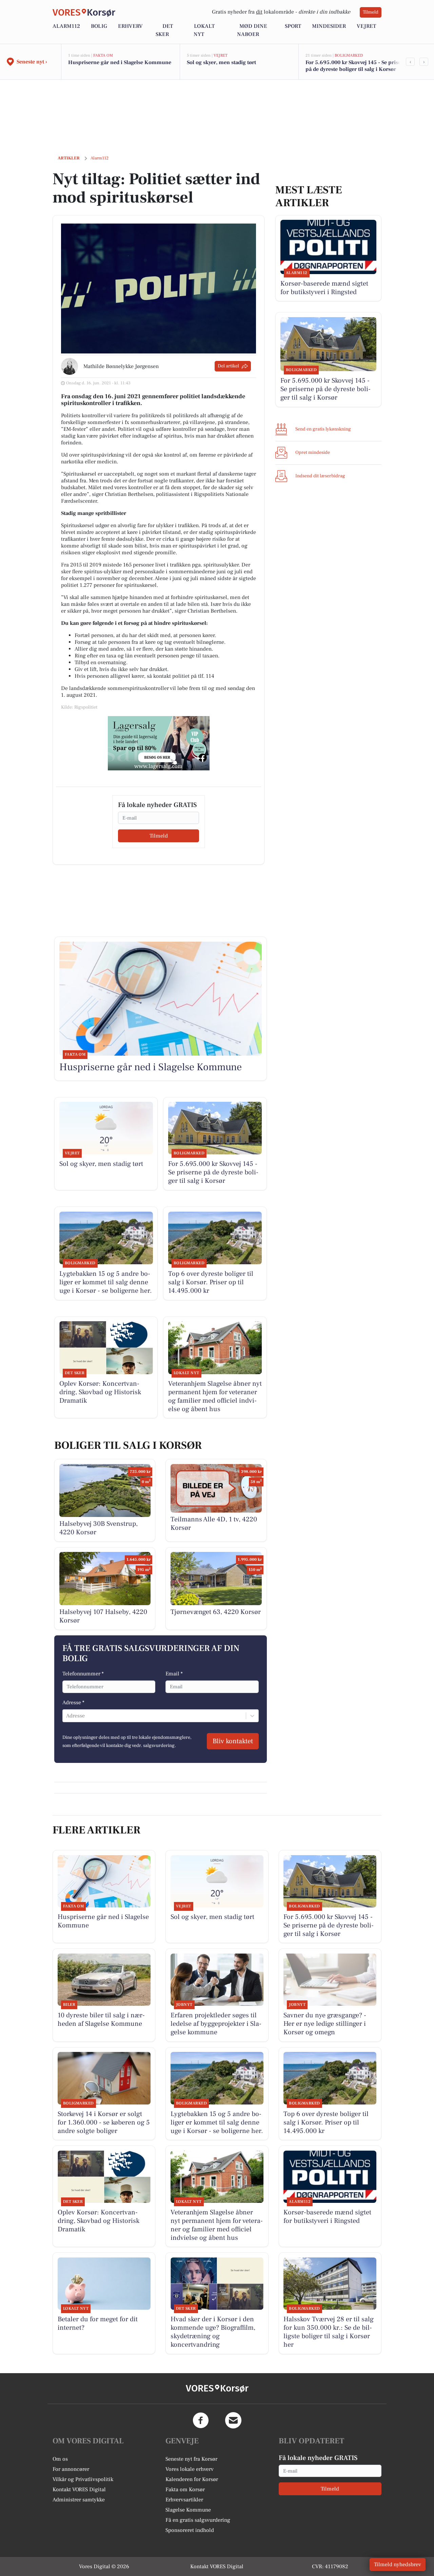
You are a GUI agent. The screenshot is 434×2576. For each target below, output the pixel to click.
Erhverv (130, 26)
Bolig (99, 26)
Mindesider (329, 26)
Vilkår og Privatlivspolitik (83, 2479)
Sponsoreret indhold (190, 2530)
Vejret (366, 26)
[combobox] (67, 1716)
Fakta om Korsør (185, 2490)
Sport (293, 26)
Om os (60, 2459)
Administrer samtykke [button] (79, 2500)
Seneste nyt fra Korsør (191, 2459)
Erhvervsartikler (184, 2500)
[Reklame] (159, 743)
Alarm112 (66, 26)
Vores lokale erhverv (190, 2469)
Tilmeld (371, 12)
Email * (174, 1674)
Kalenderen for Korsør (192, 2479)
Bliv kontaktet (233, 1741)
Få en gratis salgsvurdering (198, 2520)
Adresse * (73, 1703)
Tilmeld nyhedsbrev (398, 2564)
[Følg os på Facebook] (201, 2420)
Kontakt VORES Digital (79, 2490)
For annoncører (71, 2469)
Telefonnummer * (83, 1674)
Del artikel (228, 366)
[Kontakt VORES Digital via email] (233, 2420)
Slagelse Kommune (188, 2510)
